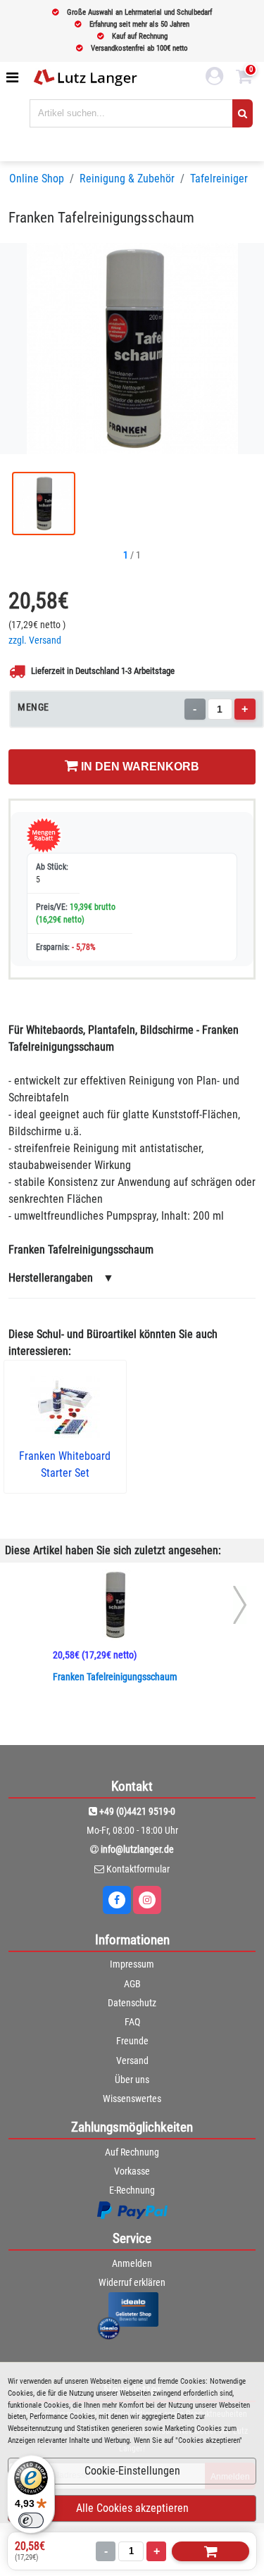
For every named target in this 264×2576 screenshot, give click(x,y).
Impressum (132, 1964)
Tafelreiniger (219, 179)
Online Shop (37, 179)
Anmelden (132, 2263)
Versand (132, 2061)
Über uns (132, 2080)
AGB (132, 1984)
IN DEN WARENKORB (139, 767)
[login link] (215, 78)
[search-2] (243, 113)
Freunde (132, 2041)
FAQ (132, 2022)
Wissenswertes (132, 2099)
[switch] (31, 2520)
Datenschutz (132, 2003)
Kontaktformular (138, 1869)
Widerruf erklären (132, 2282)
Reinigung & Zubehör (127, 179)
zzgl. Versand (35, 640)
